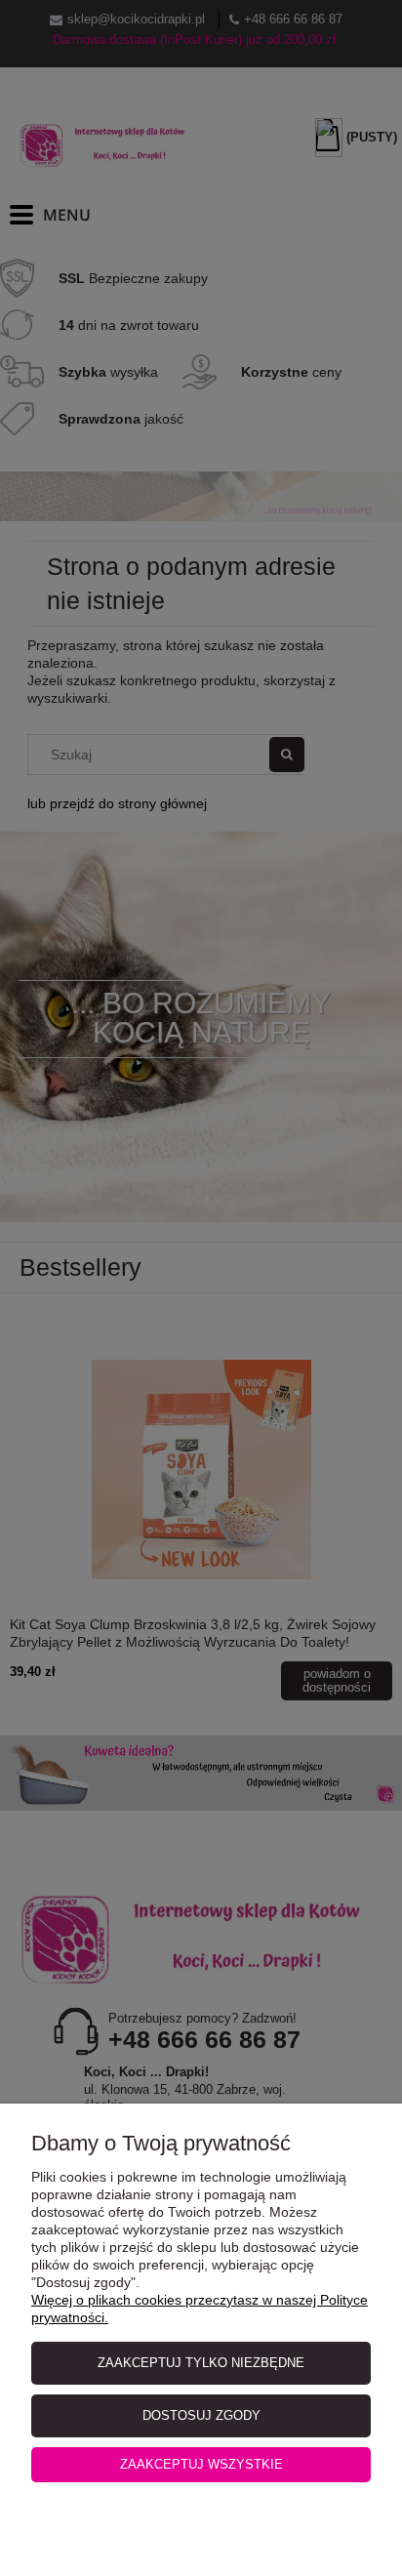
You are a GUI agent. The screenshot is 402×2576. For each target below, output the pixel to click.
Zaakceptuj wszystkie (201, 2464)
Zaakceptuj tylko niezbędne (201, 2363)
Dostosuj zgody (201, 2415)
